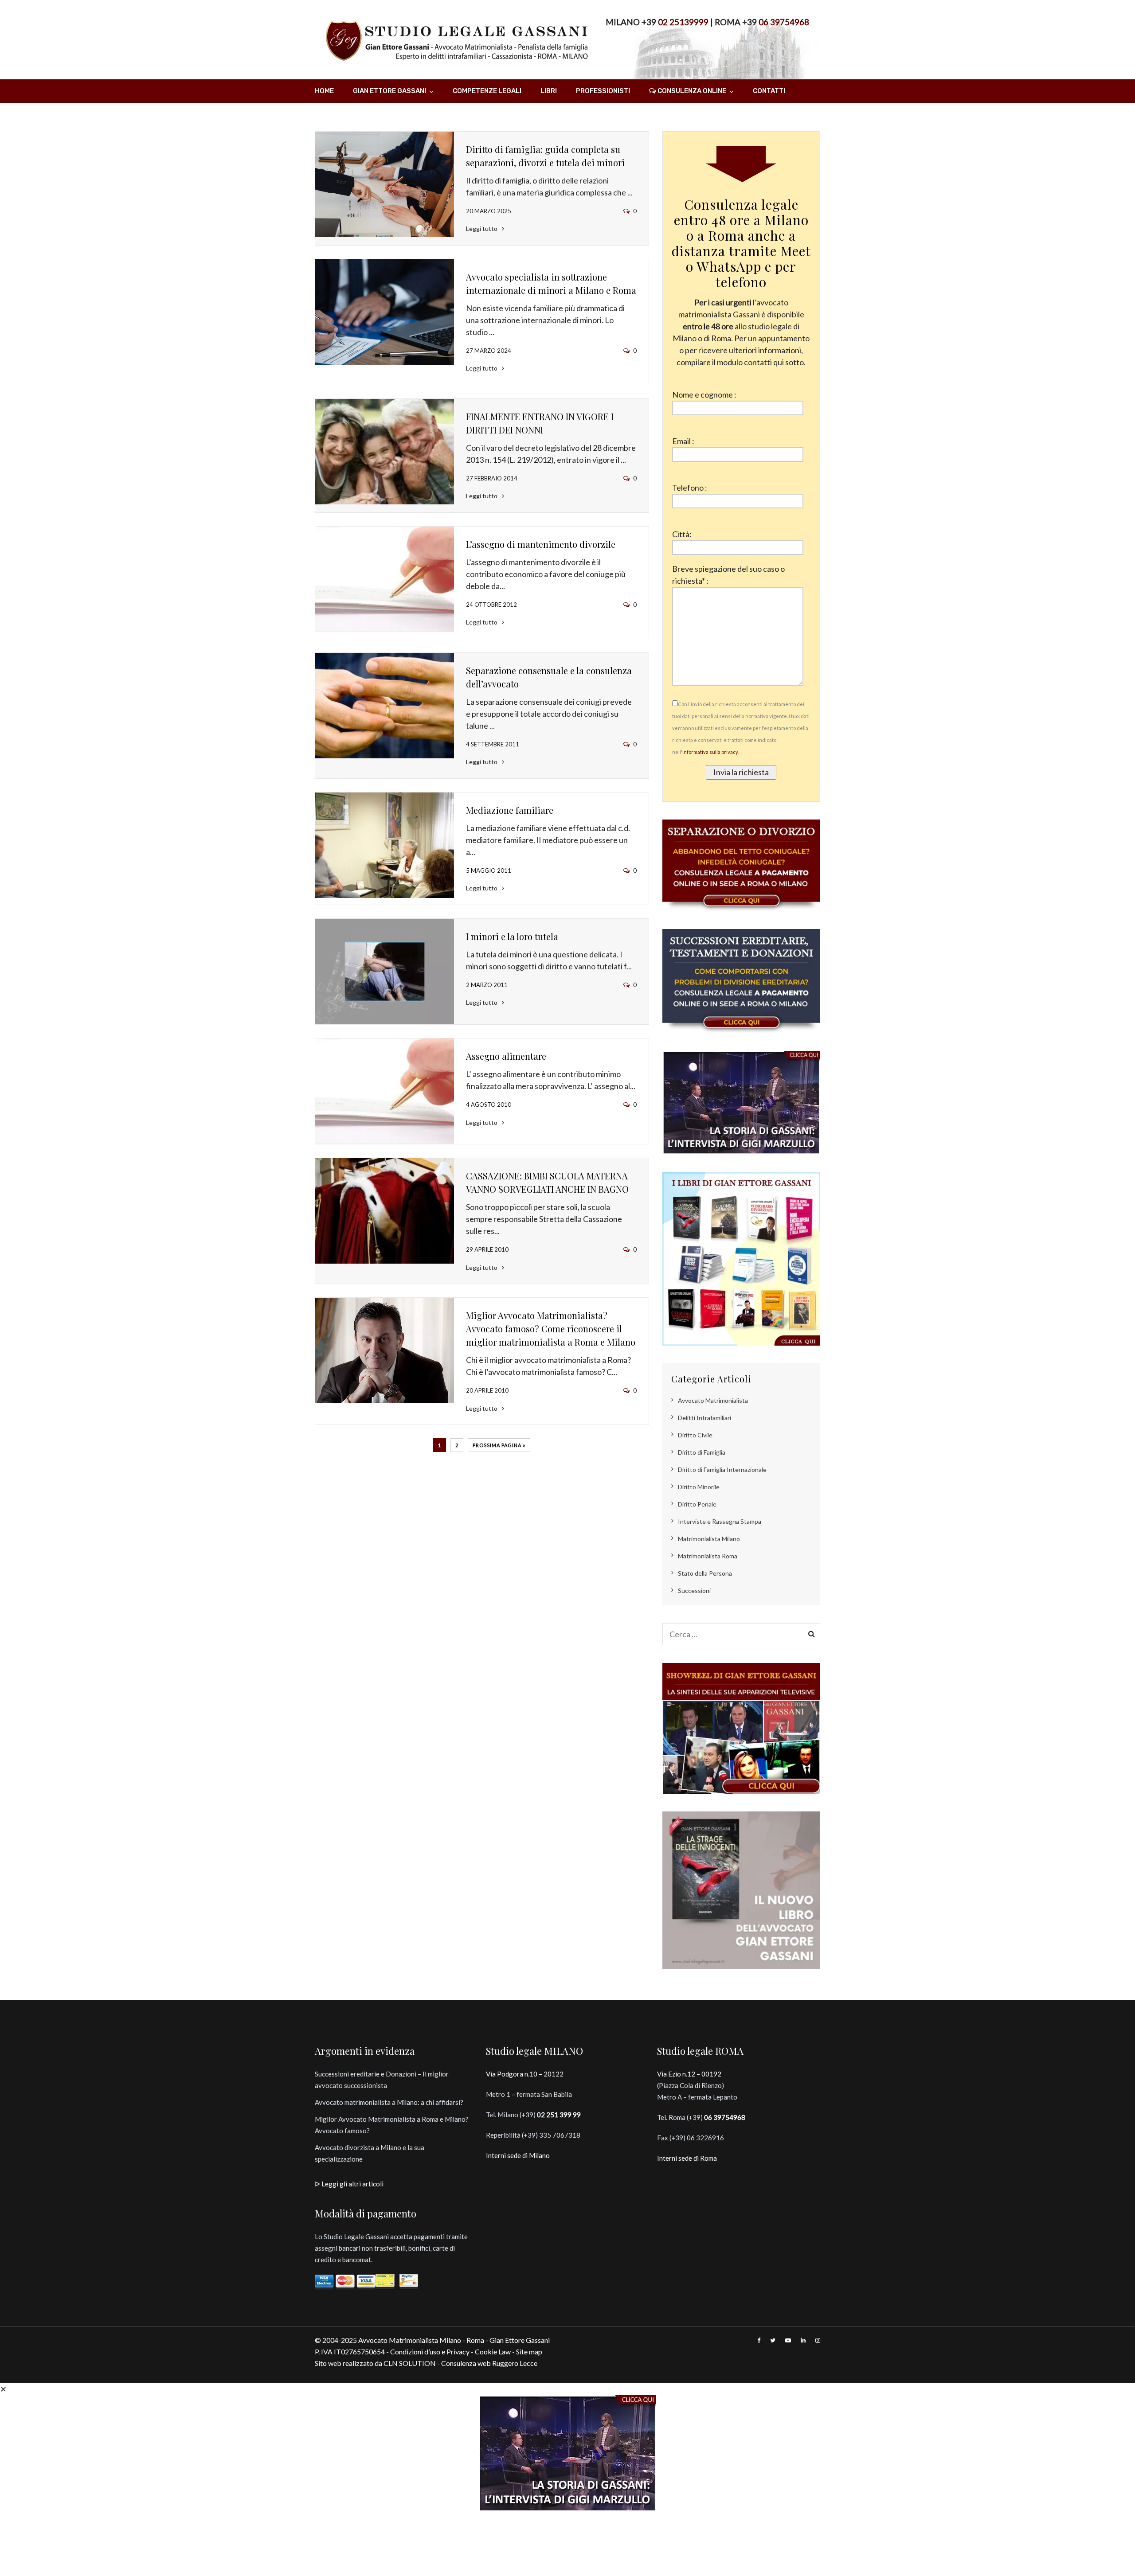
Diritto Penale (697, 1504)
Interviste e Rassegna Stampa (720, 1521)
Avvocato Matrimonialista (713, 1400)
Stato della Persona (705, 1573)
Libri (549, 91)
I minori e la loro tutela (512, 936)
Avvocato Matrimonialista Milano (410, 2340)
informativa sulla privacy (710, 752)
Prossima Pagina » (499, 1445)
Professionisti (603, 91)
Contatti (769, 91)
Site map (529, 2352)
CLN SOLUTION (410, 2363)
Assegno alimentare (506, 1056)
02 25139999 (683, 22)
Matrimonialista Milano (709, 1539)
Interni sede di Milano (518, 2155)
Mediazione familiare (510, 810)
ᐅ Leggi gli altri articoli (349, 2184)
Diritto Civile (695, 1435)
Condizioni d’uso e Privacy (430, 2352)
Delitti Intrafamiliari (704, 1418)
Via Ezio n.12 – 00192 (689, 2074)
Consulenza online (692, 91)
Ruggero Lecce (515, 2363)
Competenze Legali (487, 91)
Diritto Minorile (699, 1487)
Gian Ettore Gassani (389, 91)
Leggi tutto (482, 228)
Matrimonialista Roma (708, 1556)
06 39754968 (784, 22)
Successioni (694, 1590)
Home (324, 91)
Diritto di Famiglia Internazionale (722, 1469)
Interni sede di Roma (687, 2158)
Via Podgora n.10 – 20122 (525, 2074)
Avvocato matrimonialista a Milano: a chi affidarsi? (389, 2102)
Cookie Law (493, 2352)
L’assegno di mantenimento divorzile (541, 544)
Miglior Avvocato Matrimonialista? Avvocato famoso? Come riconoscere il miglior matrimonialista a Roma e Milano (551, 1329)
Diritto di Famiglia (702, 1452)
